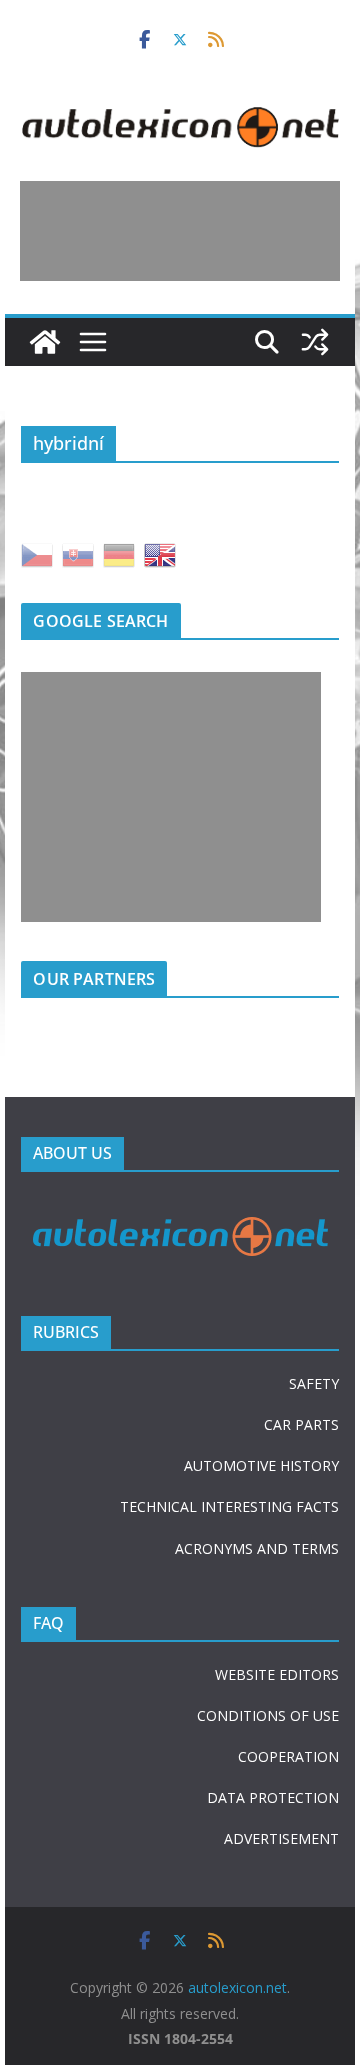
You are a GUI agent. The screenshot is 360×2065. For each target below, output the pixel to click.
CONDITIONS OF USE (268, 1715)
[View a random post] (315, 342)
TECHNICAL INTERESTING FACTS (229, 1506)
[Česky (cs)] (37, 553)
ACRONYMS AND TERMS (257, 1548)
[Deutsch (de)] (119, 553)
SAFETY (314, 1383)
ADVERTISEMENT (281, 1838)
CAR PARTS (301, 1424)
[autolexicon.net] (45, 342)
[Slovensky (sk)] (78, 553)
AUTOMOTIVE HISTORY (261, 1465)
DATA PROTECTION (273, 1797)
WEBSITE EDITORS (277, 1674)
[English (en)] (160, 553)
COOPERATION (288, 1756)
